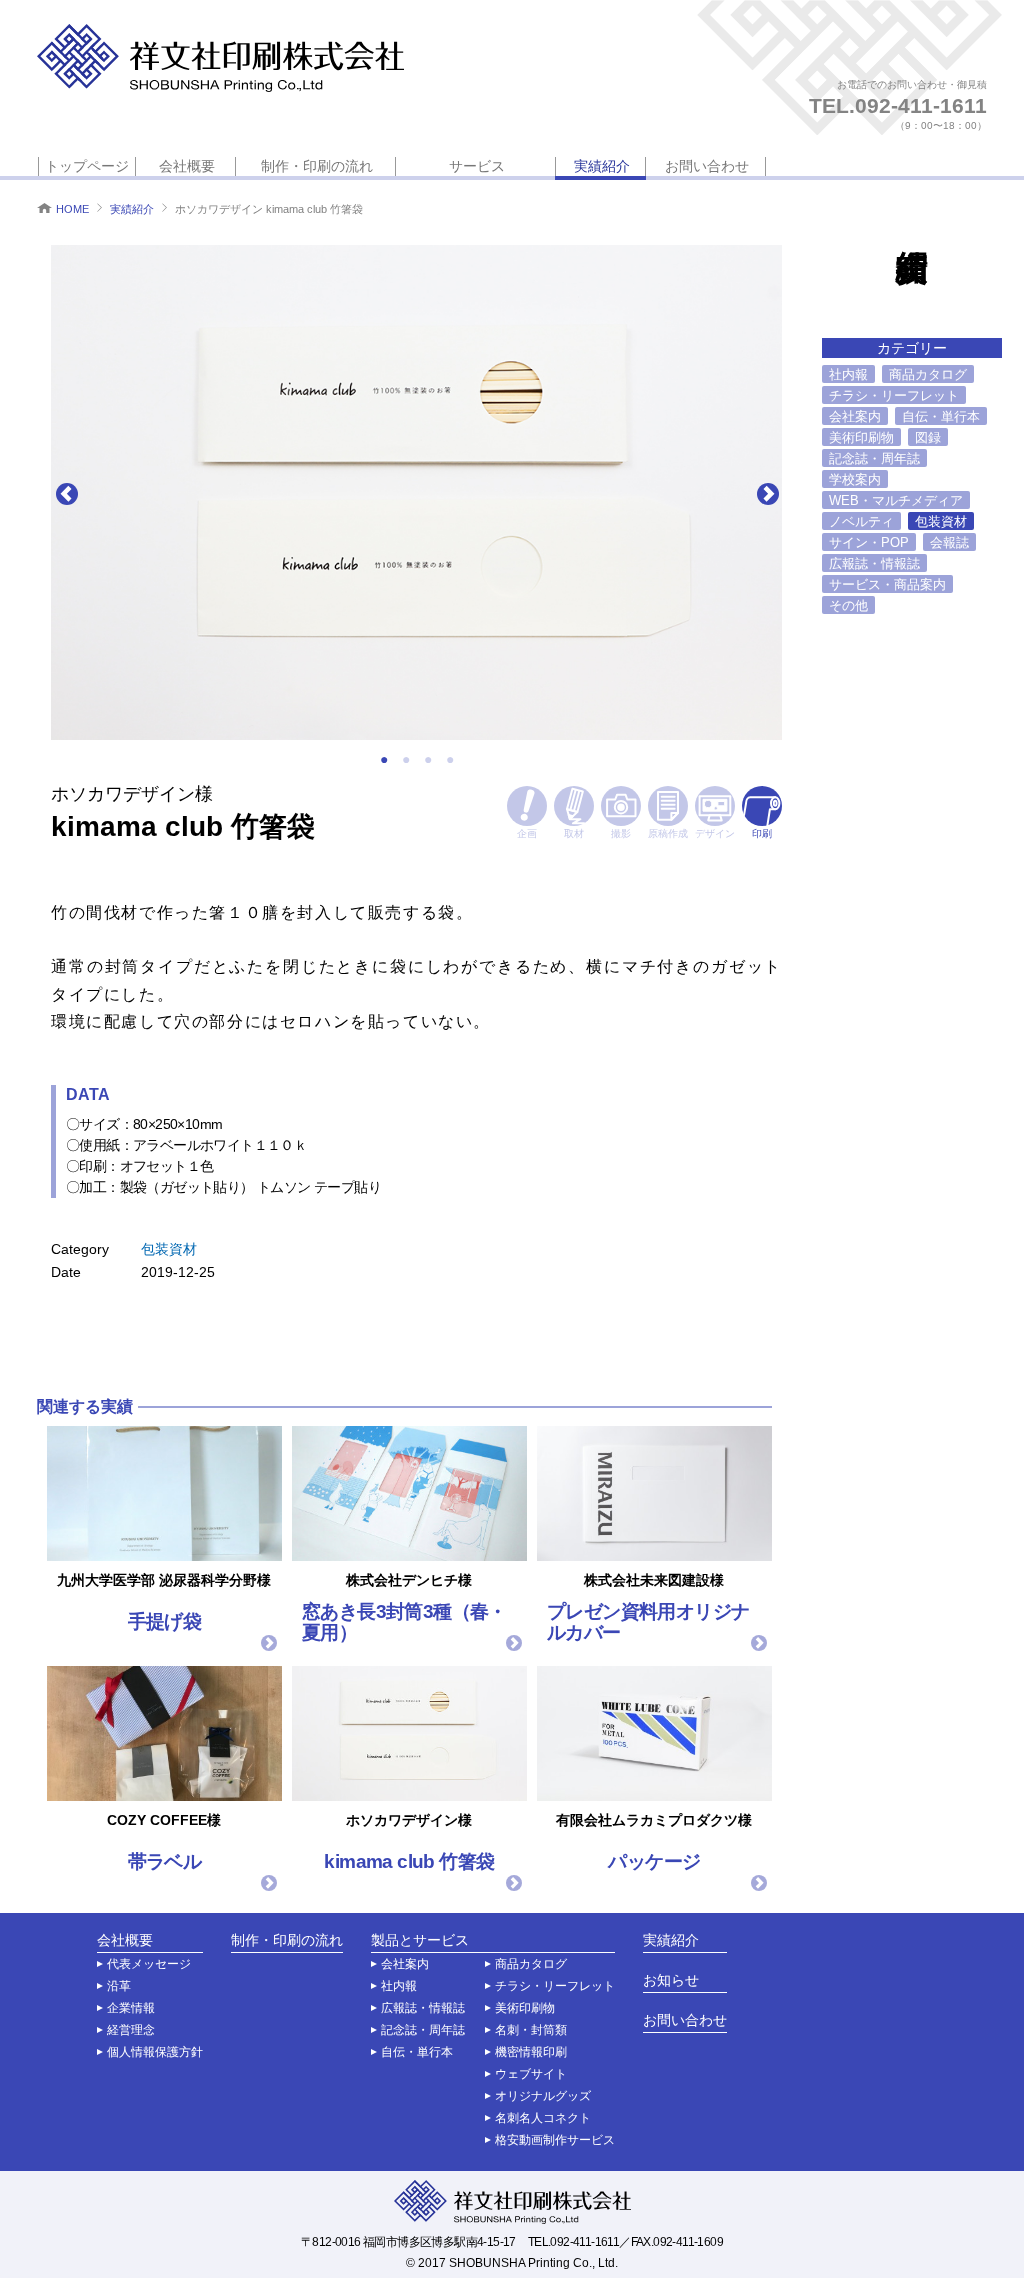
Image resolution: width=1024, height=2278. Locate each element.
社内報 (848, 374)
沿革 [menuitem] (119, 1986)
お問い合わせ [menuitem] (707, 166)
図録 (928, 437)
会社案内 (855, 416)
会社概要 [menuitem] (187, 166)
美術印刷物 (861, 437)
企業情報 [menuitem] (131, 2008)
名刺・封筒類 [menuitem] (531, 2030)
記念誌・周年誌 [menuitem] (423, 2030)
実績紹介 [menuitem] (602, 166)
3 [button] (428, 760)
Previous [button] (66, 493)
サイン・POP (869, 542)
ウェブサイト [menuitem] (531, 2074)
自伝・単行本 (941, 416)
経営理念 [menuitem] (131, 2030)
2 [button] (406, 760)
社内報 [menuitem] (399, 1986)
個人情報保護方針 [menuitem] (155, 2052)
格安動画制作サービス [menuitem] (555, 2140)
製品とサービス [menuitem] (420, 1940)
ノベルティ (861, 521)
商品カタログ (928, 374)
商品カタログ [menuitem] (531, 1964)
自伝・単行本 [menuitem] (417, 2052)
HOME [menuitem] (72, 209)
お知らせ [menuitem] (671, 1980)
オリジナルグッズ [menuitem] (543, 2096)
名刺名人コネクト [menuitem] (543, 2118)
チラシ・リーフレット (894, 395)
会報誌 (949, 542)
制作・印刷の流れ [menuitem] (317, 166)
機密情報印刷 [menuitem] (531, 2052)
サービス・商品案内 (887, 584)
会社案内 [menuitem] (405, 1964)
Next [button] (767, 493)
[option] (416, 492)
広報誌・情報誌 (874, 563)
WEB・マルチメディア (896, 500)
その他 (848, 605)
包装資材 (169, 1249)
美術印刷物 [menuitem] (525, 2008)
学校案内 (855, 479)
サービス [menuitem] (477, 166)
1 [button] (384, 760)
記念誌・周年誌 (874, 458)
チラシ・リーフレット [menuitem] (555, 1986)
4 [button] (450, 760)
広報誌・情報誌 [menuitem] (423, 2008)
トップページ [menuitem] (87, 166)
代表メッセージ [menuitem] (149, 1964)
